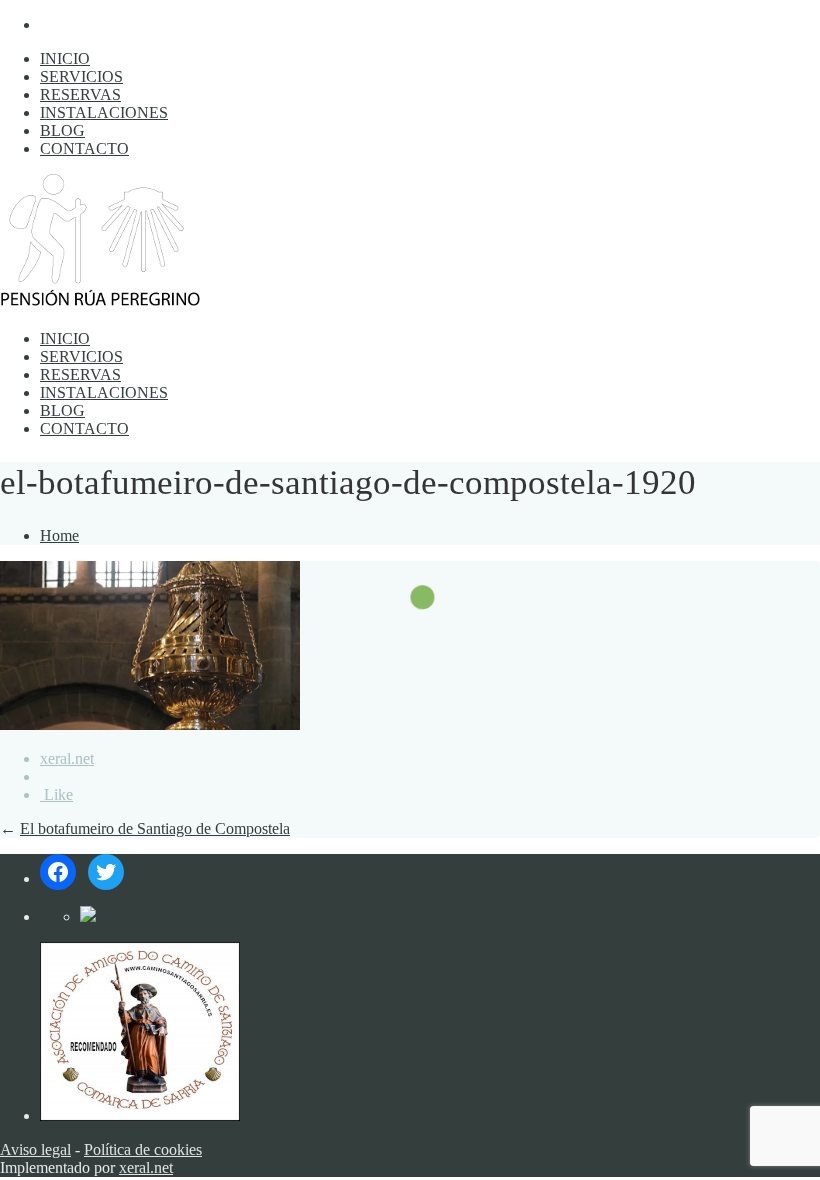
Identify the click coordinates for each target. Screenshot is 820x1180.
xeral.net (67, 758)
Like (56, 794)
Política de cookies (143, 1149)
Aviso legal (35, 1149)
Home (59, 535)
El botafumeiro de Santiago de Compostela (155, 828)
